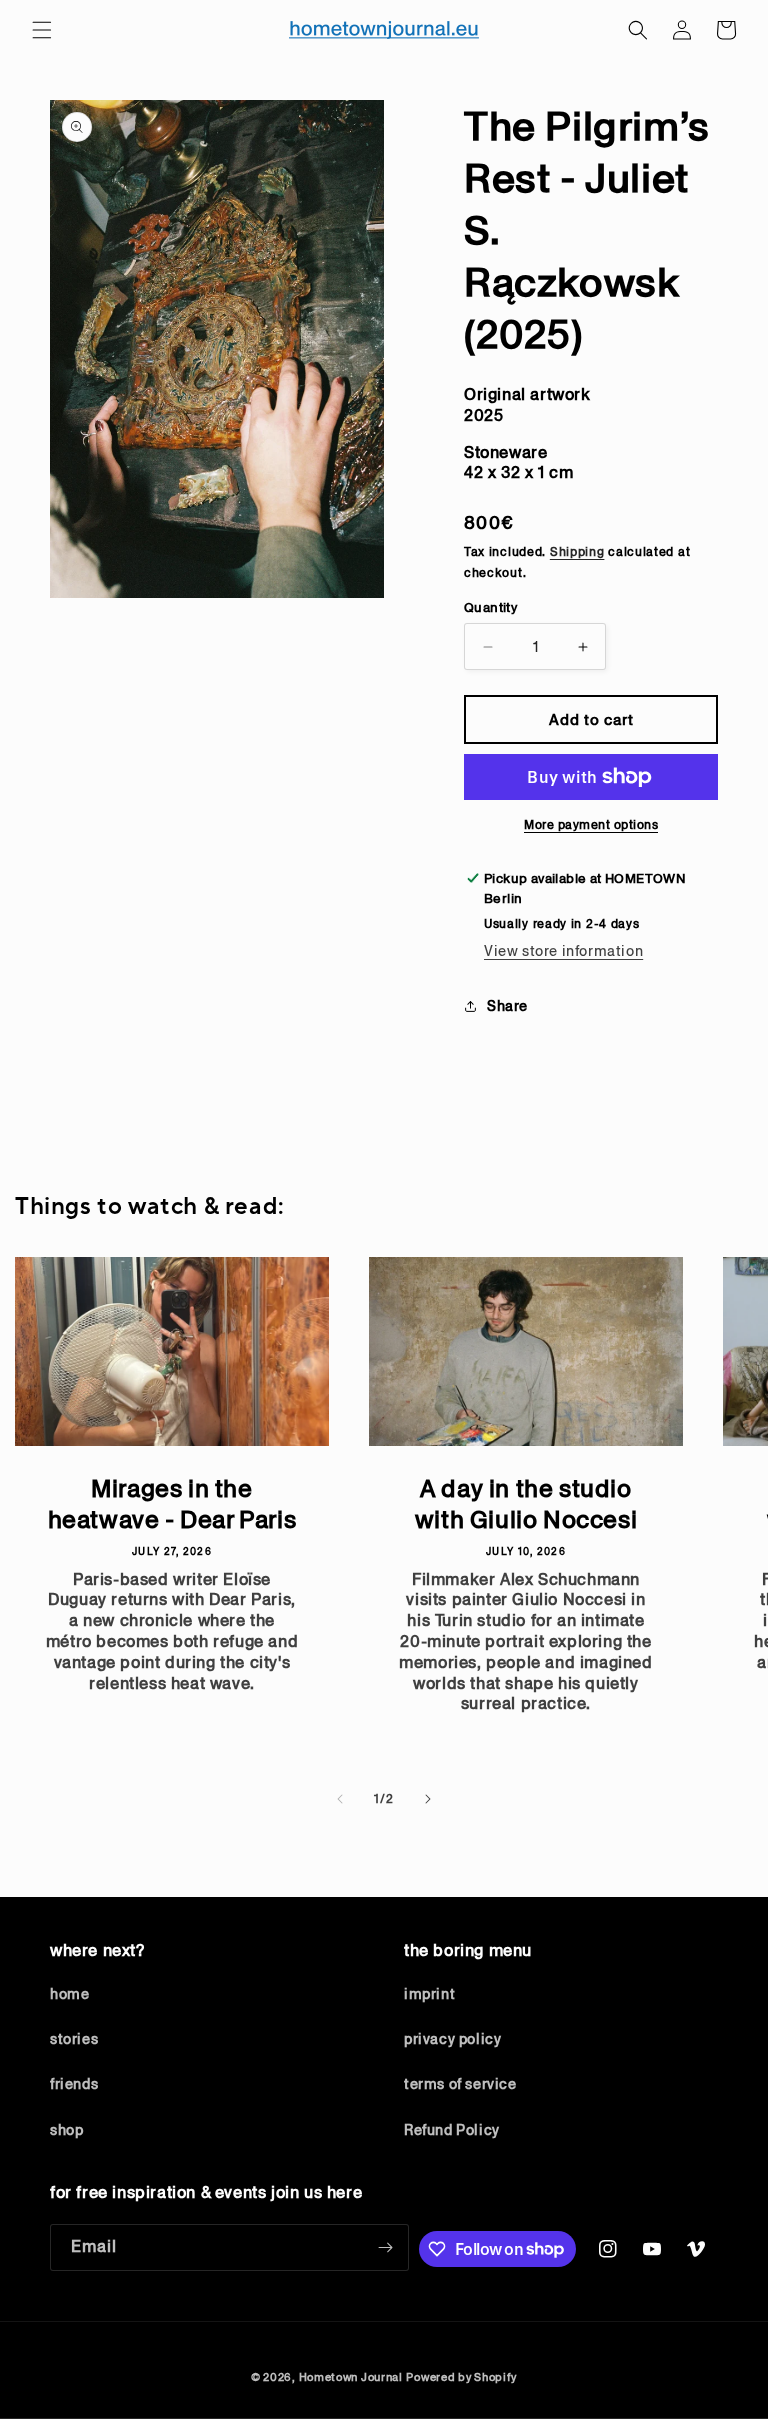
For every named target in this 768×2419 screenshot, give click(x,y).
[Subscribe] (386, 2247)
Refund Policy (452, 2130)
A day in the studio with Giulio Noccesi (526, 1504)
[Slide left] (340, 1799)
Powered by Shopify (461, 2377)
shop (66, 2130)
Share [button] (507, 1006)
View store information (563, 951)
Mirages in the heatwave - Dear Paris (172, 1504)
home (69, 1994)
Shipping (577, 551)
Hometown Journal (351, 2377)
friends (74, 2084)
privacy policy (452, 2039)
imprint (429, 1994)
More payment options (591, 824)
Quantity (490, 607)
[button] (42, 30)
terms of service (460, 2084)
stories (74, 2039)
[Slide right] (428, 1799)
